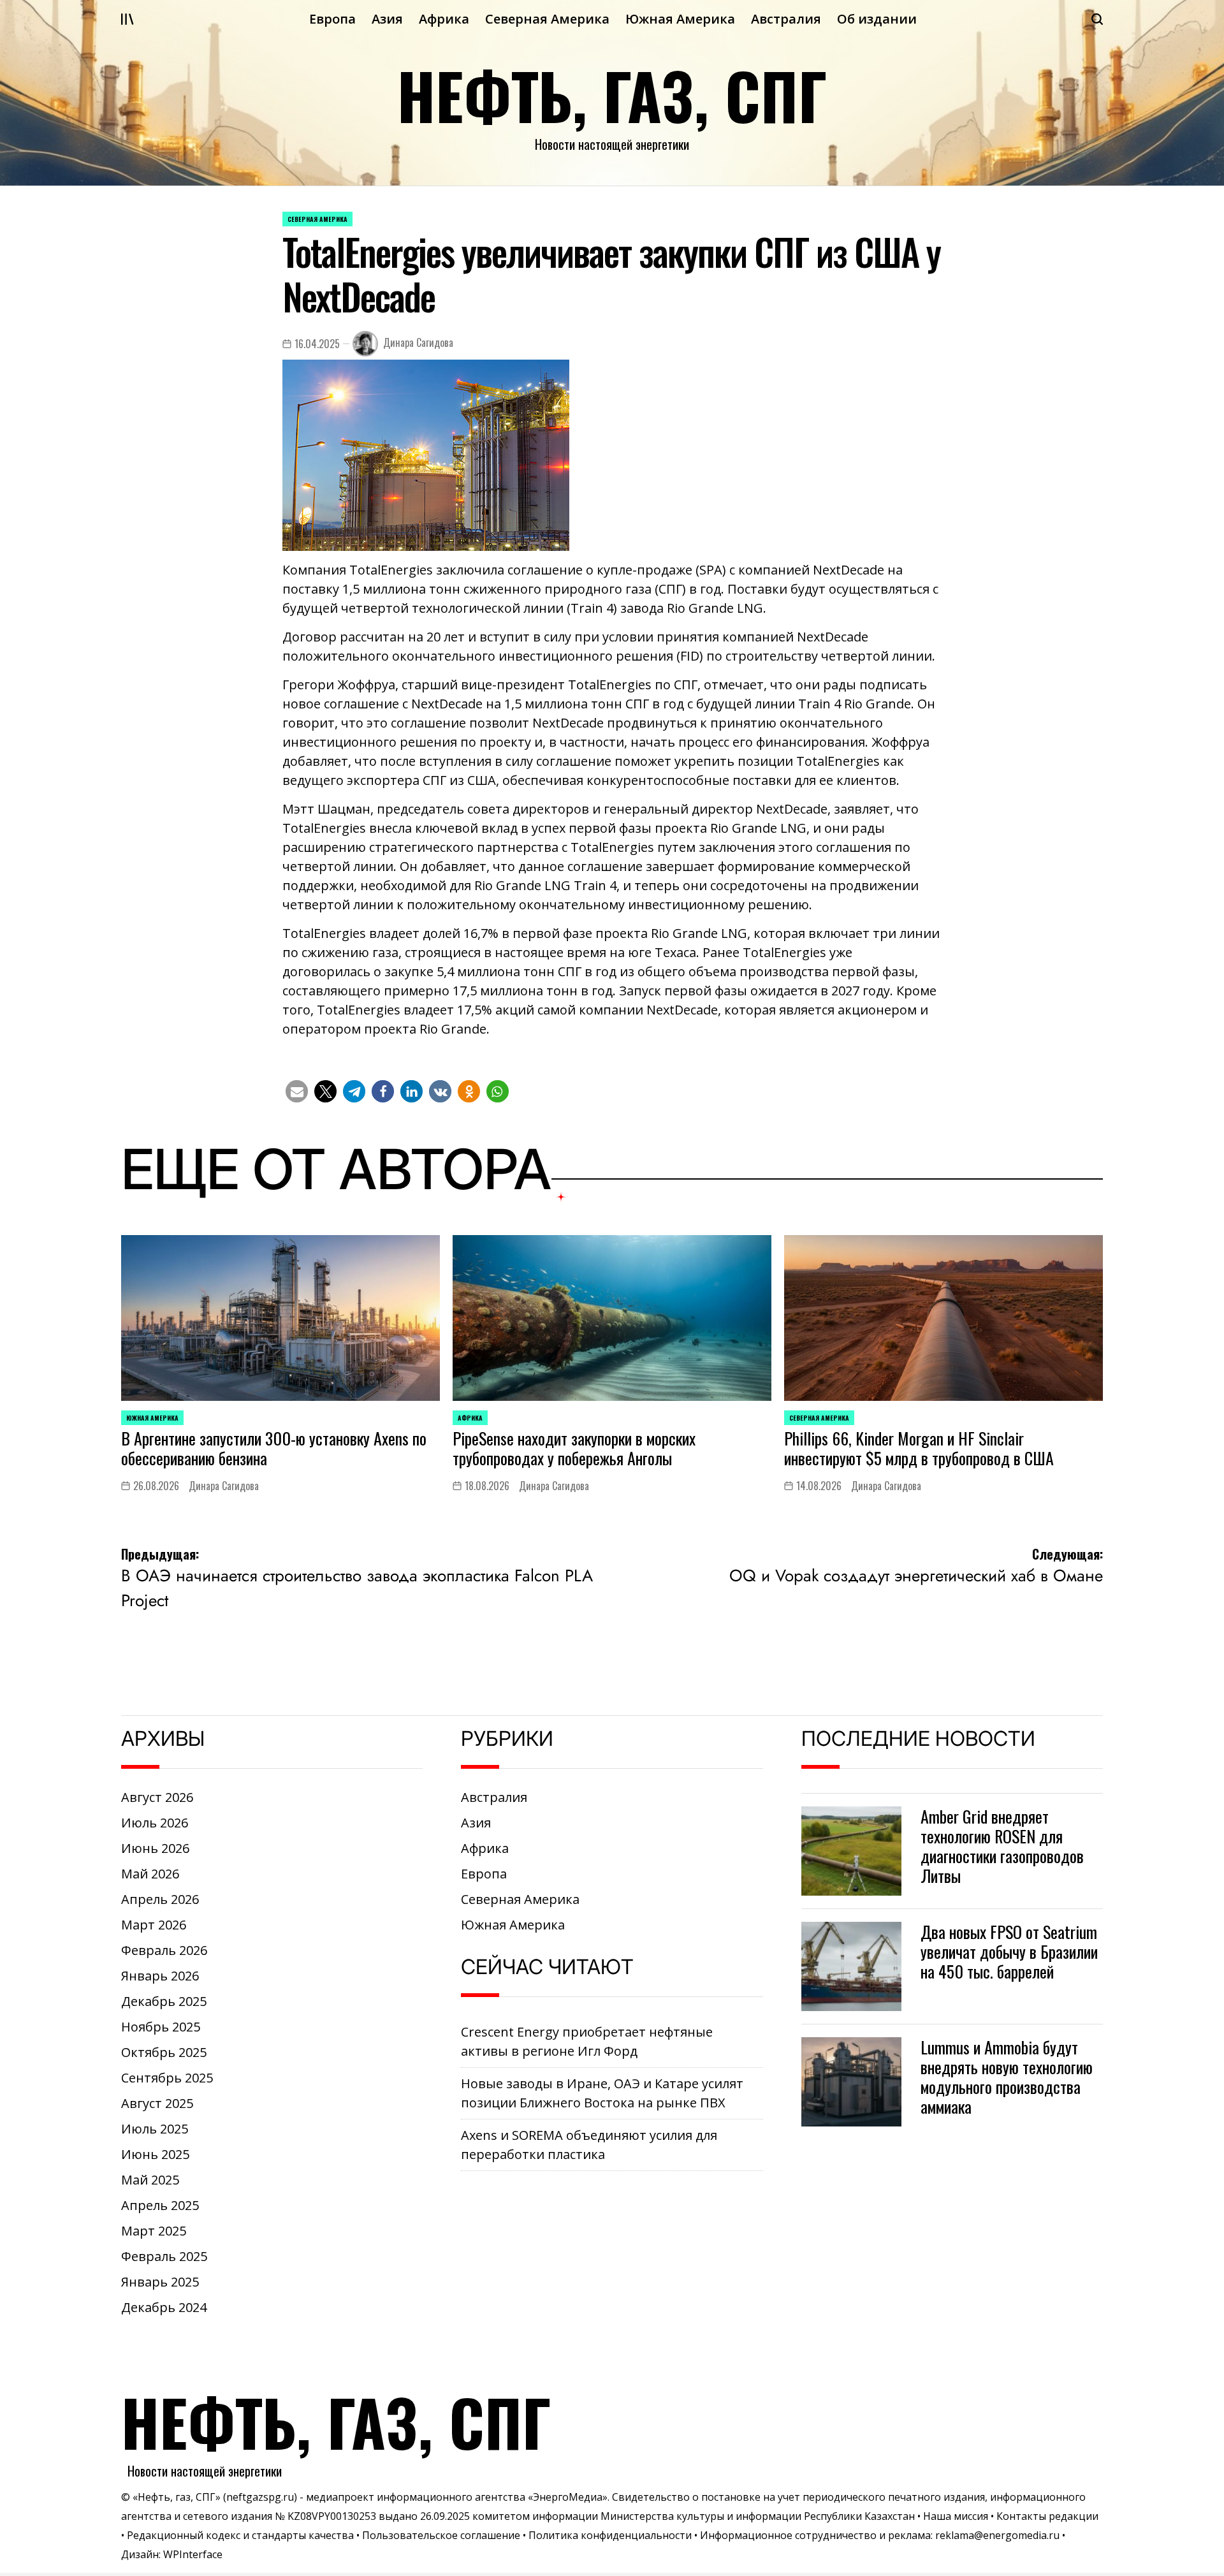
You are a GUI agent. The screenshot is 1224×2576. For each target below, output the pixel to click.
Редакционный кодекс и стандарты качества (240, 2535)
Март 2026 (154, 1925)
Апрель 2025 (160, 2205)
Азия (387, 19)
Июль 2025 (155, 2129)
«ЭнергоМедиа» (568, 2497)
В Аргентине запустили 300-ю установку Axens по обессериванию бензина (274, 1448)
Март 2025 (154, 2231)
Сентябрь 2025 (167, 2078)
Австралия (786, 19)
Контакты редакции (1047, 2516)
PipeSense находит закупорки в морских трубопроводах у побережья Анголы (574, 1448)
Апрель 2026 (160, 1899)
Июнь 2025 (155, 2154)
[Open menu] (127, 19)
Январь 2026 (160, 1976)
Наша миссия (956, 2516)
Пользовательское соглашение (441, 2535)
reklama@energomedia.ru (997, 2535)
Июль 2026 (155, 1823)
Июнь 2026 (155, 1848)
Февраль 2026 (164, 1950)
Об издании (877, 19)
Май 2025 (150, 2180)
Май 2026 (150, 1874)
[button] (297, 1091)
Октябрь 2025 (164, 2052)
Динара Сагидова (418, 342)
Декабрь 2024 (164, 2307)
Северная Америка (547, 19)
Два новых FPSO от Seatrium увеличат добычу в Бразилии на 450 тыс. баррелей (1009, 1951)
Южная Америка (680, 19)
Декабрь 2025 (164, 2001)
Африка (444, 19)
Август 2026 (157, 1797)
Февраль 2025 (164, 2256)
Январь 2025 (160, 2282)
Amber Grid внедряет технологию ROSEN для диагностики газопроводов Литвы (1002, 1846)
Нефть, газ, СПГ (612, 95)
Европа (332, 19)
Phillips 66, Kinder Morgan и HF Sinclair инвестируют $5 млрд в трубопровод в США (919, 1448)
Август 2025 (157, 2103)
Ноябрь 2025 (161, 2027)
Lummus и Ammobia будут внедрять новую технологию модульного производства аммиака (1007, 2077)
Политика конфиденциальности (610, 2535)
